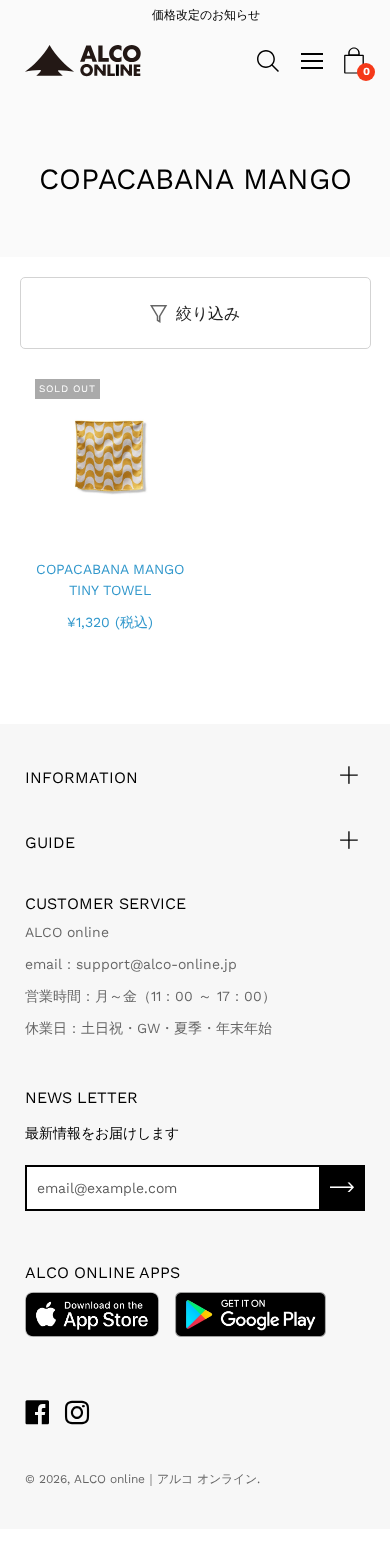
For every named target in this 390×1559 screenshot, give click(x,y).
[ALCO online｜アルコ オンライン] (97, 61)
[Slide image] (110, 454)
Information (81, 777)
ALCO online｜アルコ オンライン (165, 1479)
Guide (50, 842)
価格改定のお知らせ (196, 15)
